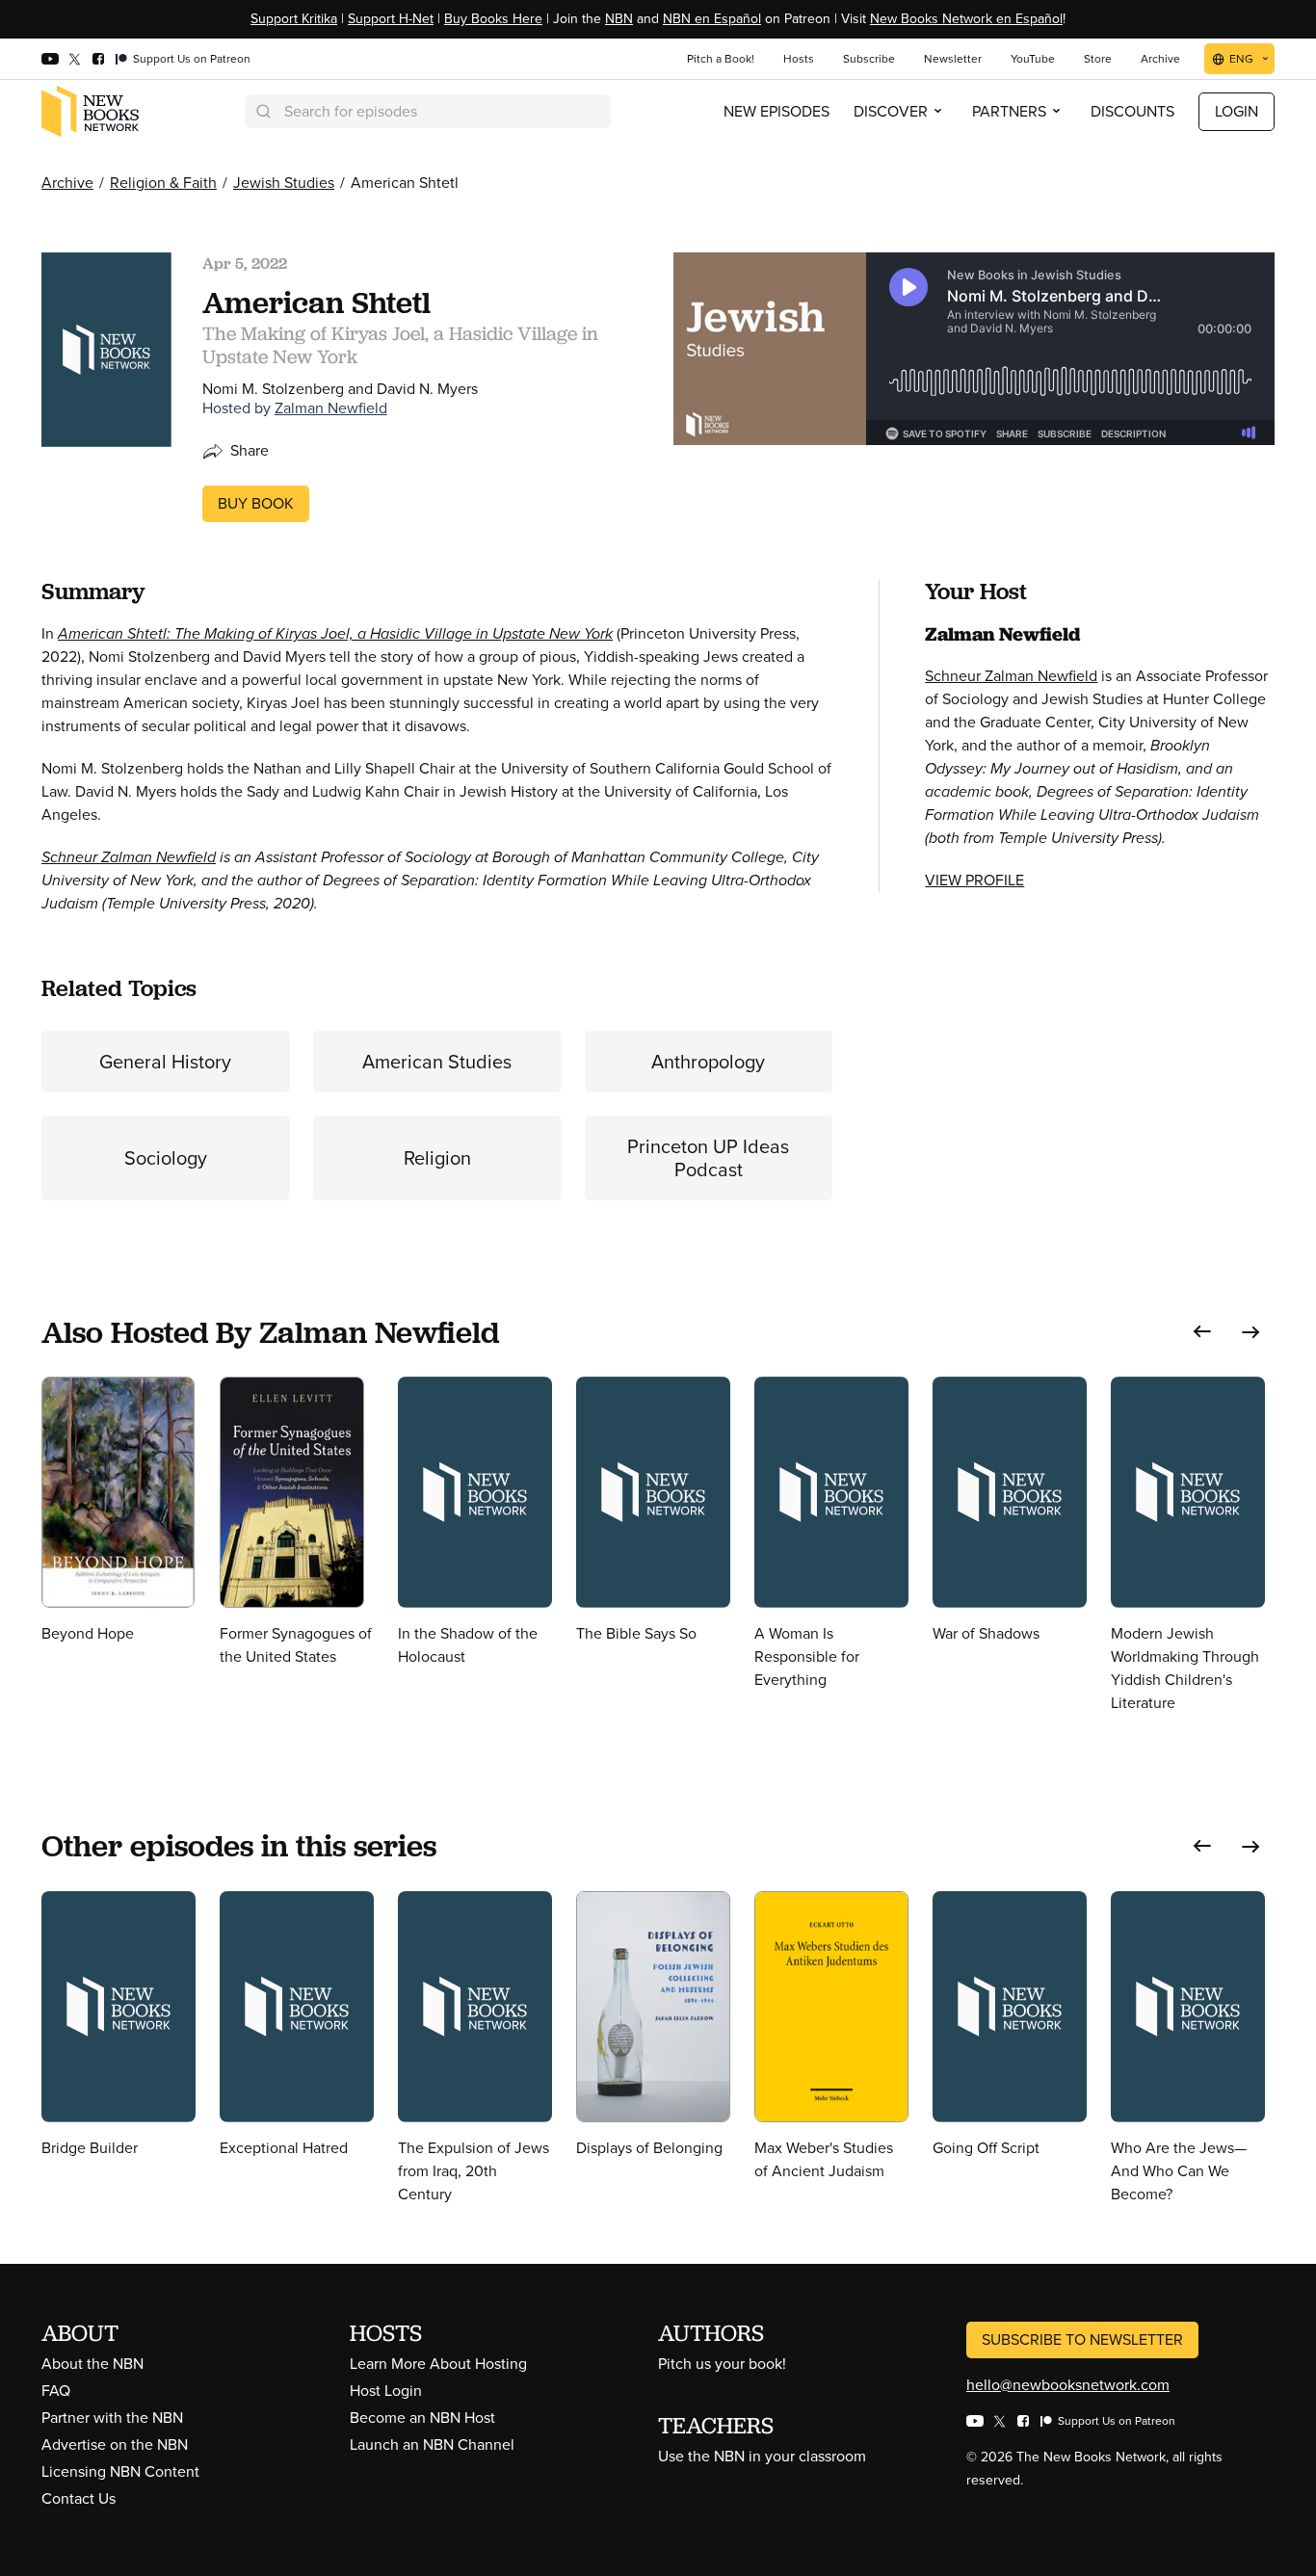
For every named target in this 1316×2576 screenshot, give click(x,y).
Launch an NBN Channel (432, 2445)
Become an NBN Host (422, 2418)
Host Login (386, 2391)
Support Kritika (294, 19)
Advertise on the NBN (115, 2445)
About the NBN (92, 2364)
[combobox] (428, 111)
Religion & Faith (163, 183)
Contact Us (79, 2498)
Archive (67, 183)
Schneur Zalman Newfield (129, 857)
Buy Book (256, 503)
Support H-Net (391, 19)
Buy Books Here (493, 19)
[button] (1202, 1332)
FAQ (56, 2391)
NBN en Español (712, 19)
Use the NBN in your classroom (762, 2456)
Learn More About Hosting (438, 2364)
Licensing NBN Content (120, 2471)
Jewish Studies (284, 183)
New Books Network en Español (966, 19)
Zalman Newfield (331, 408)
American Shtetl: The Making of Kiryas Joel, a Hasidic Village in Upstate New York (335, 633)
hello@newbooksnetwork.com (1068, 2385)
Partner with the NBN (112, 2418)
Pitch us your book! (722, 2364)
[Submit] (262, 111)
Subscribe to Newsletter (1082, 2339)
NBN (619, 19)
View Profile (974, 880)
